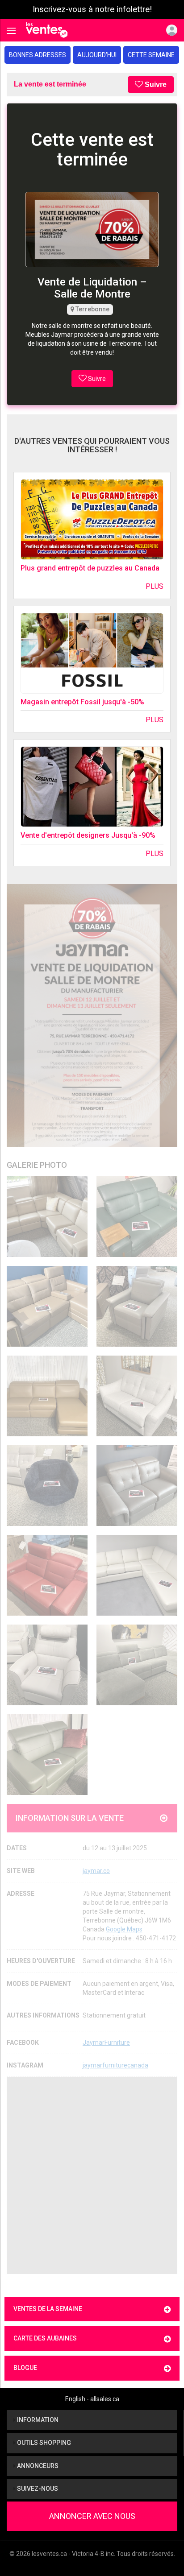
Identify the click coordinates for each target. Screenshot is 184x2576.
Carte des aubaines (45, 2338)
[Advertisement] (92, 2175)
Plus (155, 586)
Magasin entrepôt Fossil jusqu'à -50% (82, 702)
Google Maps (124, 1929)
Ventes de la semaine (48, 2309)
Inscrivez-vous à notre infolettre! (92, 9)
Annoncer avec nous (92, 2516)
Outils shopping (43, 2443)
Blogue (25, 2368)
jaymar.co (96, 1871)
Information (37, 2420)
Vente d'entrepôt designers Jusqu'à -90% (88, 835)
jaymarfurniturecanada (115, 2065)
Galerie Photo (37, 1165)
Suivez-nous (37, 2489)
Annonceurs (37, 2466)
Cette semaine (151, 55)
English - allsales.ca (92, 2399)
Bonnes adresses (38, 55)
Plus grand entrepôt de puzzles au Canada (90, 568)
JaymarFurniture (106, 2043)
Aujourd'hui (97, 55)
